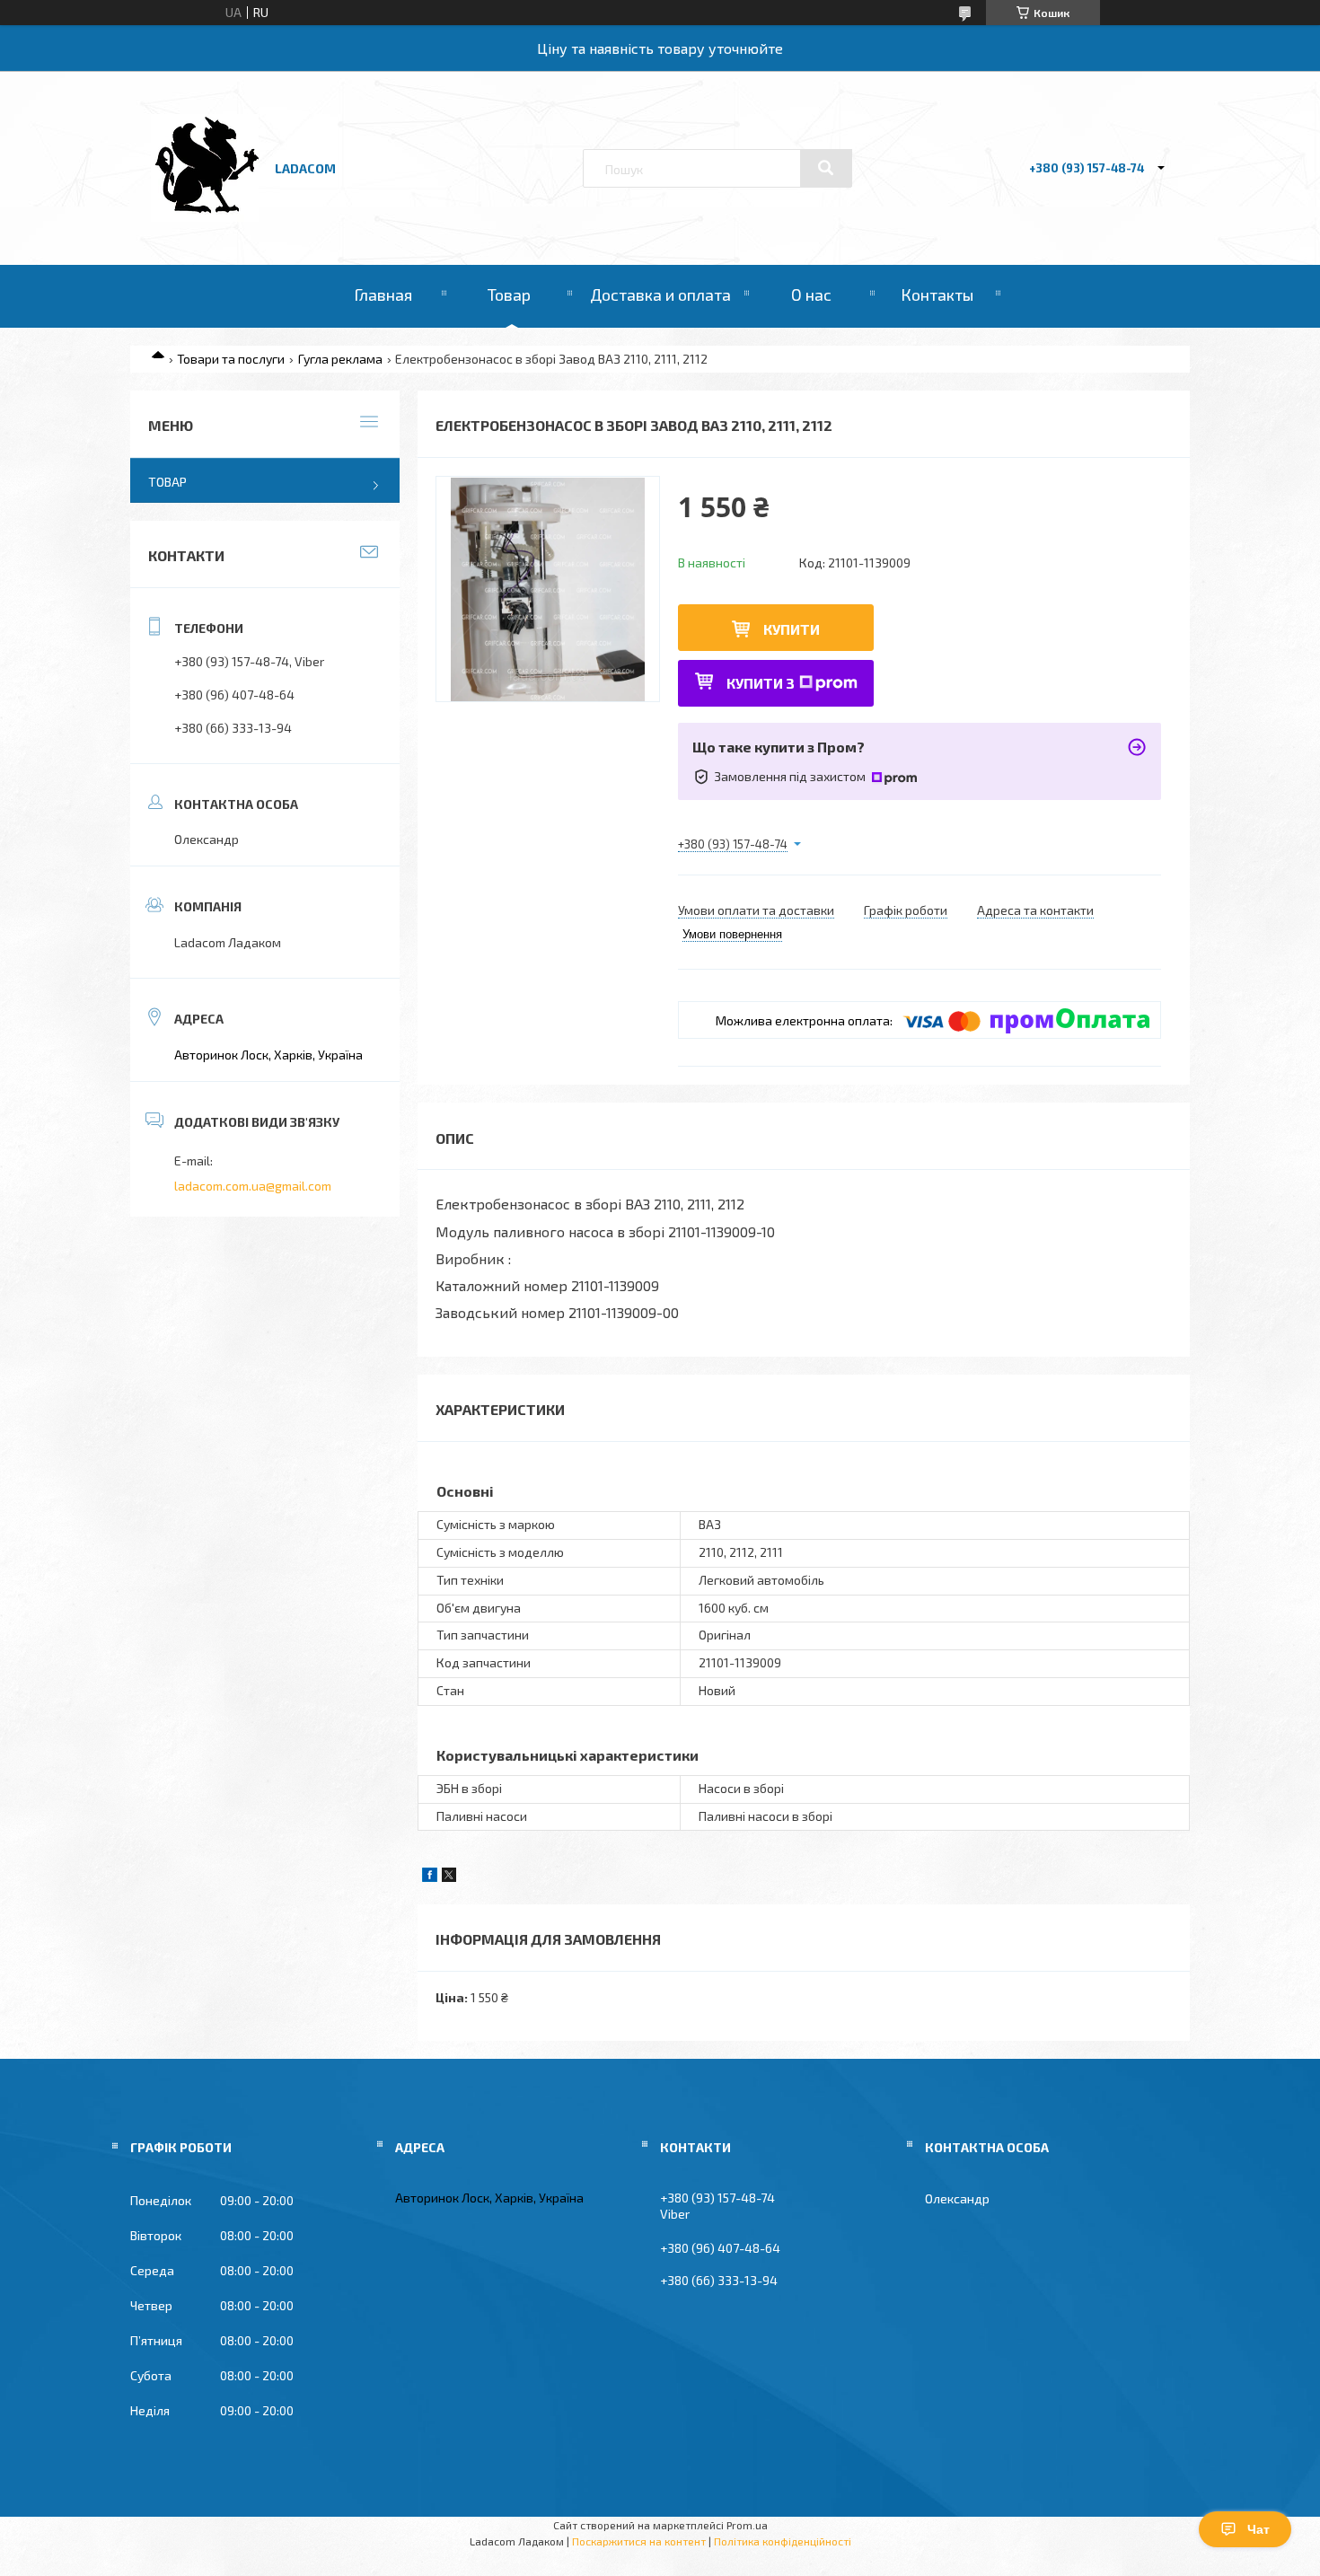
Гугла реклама (340, 359)
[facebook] (430, 1877)
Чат (1258, 2529)
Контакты (937, 295)
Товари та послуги (231, 359)
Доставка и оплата (660, 295)
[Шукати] (826, 168)
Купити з (761, 683)
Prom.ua (747, 2525)
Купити (792, 629)
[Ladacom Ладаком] (205, 217)
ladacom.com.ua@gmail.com (253, 1186)
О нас (811, 295)
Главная (383, 295)
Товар (509, 295)
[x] (449, 1877)
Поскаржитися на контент (639, 2541)
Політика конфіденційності (783, 2541)
